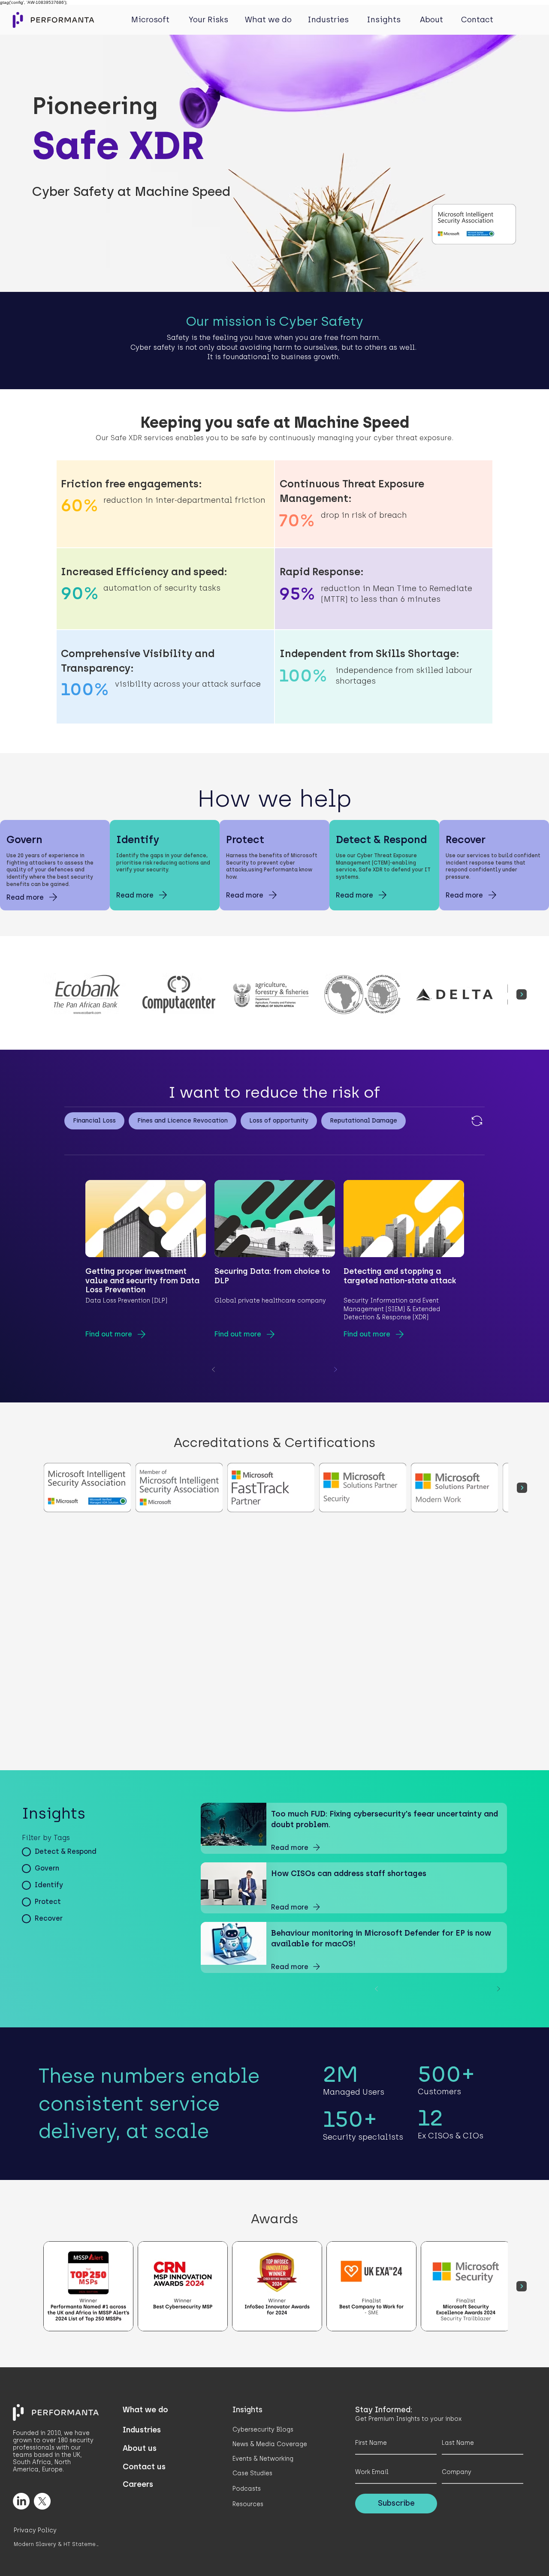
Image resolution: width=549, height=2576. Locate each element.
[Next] (335, 1369)
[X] (42, 2501)
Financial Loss (94, 1121)
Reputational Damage (363, 1121)
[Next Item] (522, 994)
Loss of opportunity (279, 1121)
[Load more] (476, 1121)
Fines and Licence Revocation (182, 1121)
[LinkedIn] (21, 2501)
